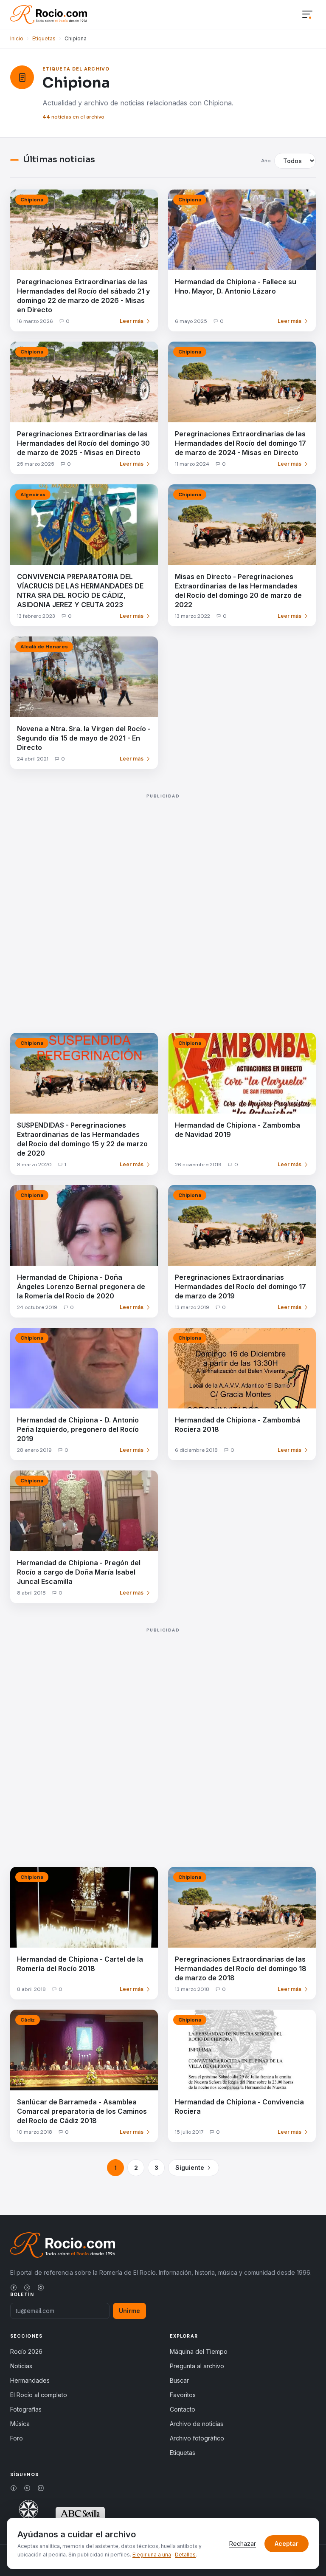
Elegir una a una (152, 2555)
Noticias (21, 2366)
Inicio (17, 38)
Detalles (185, 2555)
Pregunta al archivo (197, 2366)
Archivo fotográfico (197, 2438)
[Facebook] (14, 2288)
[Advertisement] (163, 905)
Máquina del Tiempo (199, 2351)
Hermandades (30, 2380)
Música (20, 2424)
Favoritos (183, 2395)
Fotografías (26, 2409)
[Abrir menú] (307, 15)
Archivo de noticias (197, 2424)
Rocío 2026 (26, 2351)
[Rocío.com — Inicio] (49, 14)
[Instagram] (41, 2288)
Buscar (179, 2380)
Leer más (132, 321)
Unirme (129, 2311)
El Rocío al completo (39, 2395)
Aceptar (287, 2543)
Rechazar (243, 2543)
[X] (27, 2288)
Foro (17, 2438)
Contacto (183, 2409)
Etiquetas (44, 38)
